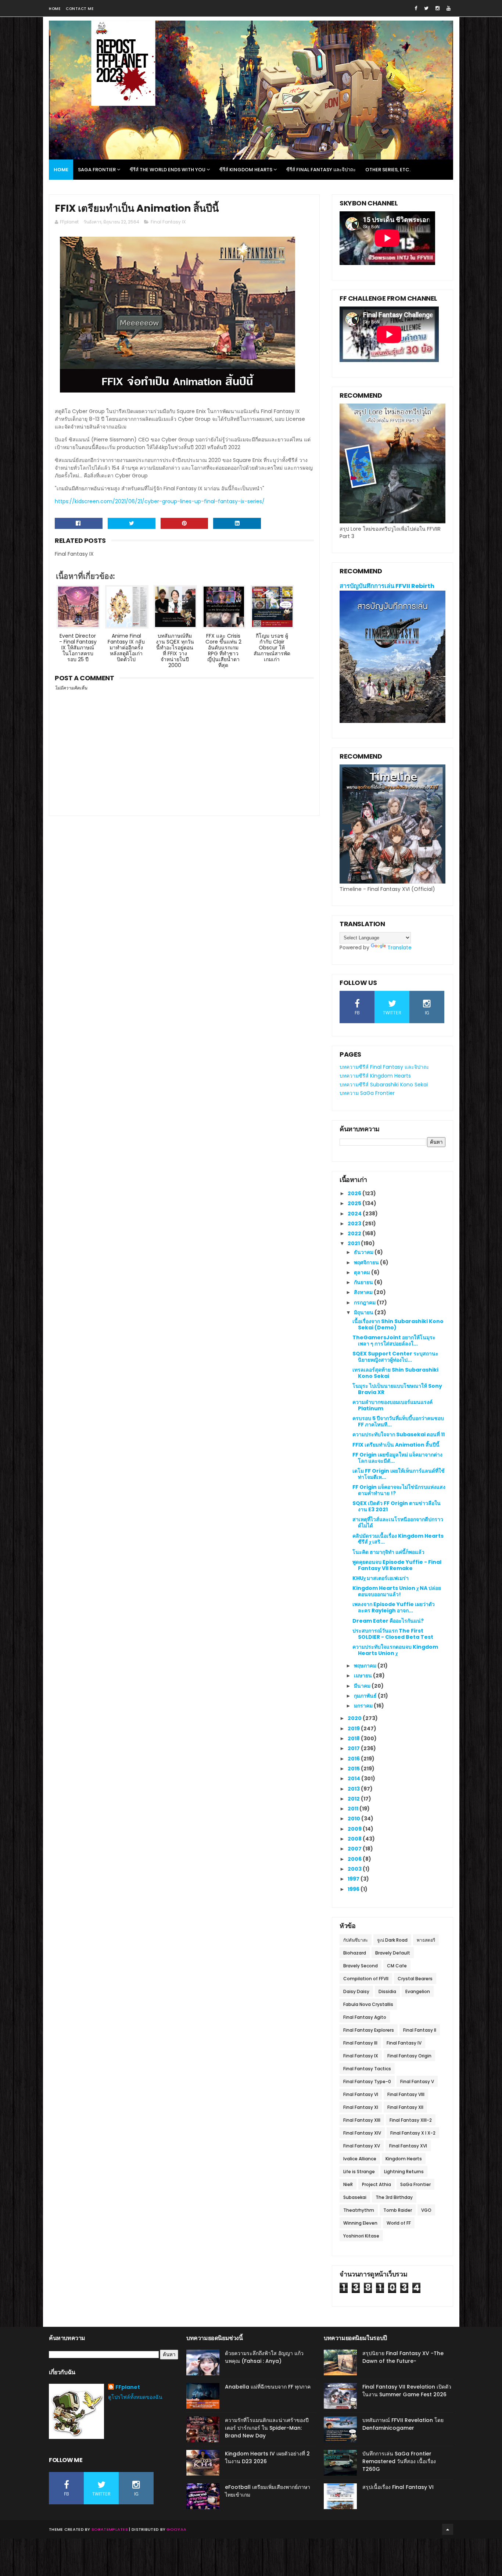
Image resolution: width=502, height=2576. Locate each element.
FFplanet (128, 2387)
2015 (354, 1769)
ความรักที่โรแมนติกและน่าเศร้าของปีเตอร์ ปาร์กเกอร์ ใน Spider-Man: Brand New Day (267, 2428)
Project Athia (376, 2184)
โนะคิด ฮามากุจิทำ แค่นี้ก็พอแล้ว (388, 1552)
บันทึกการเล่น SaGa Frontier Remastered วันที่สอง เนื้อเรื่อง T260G (399, 2461)
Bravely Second (361, 1966)
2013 (354, 1789)
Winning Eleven (360, 2223)
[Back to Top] (448, 2529)
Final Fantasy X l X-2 (413, 2133)
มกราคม (364, 1706)
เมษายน (363, 1676)
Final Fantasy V (417, 2081)
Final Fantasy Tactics (367, 2069)
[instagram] (438, 8)
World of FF (399, 2223)
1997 (354, 1879)
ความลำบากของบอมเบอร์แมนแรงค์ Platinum (392, 1405)
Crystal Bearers (415, 1979)
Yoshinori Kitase (361, 2236)
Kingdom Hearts (404, 2159)
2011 (354, 1809)
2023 (355, 1223)
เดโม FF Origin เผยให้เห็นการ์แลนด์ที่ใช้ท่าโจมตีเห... (399, 1474)
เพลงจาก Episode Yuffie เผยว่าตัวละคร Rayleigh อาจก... (394, 1607)
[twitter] (426, 8)
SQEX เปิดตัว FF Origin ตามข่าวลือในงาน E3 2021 (397, 1506)
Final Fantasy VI (361, 2094)
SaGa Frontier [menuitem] (97, 170)
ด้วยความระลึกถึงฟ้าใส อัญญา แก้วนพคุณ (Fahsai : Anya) (264, 2357)
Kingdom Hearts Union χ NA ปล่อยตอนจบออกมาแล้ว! (397, 1591)
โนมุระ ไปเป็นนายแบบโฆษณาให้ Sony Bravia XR (397, 1389)
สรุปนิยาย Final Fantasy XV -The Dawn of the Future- (403, 2357)
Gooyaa (176, 2529)
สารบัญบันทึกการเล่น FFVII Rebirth (387, 586)
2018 (354, 1738)
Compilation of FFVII (366, 1979)
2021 (354, 1243)
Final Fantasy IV (404, 2043)
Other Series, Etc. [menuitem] (388, 170)
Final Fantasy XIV (362, 2133)
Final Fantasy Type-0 (367, 2081)
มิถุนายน (364, 1312)
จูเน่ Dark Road (392, 1940)
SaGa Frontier (415, 2184)
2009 (355, 1829)
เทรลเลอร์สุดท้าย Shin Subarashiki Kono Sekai (395, 1373)
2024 (355, 1214)
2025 (355, 1203)
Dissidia (387, 1991)
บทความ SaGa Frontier (367, 1093)
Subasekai (355, 2197)
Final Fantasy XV (362, 2146)
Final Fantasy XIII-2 (411, 2120)
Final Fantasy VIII (406, 2094)
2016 (354, 1759)
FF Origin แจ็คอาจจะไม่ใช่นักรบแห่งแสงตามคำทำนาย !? (399, 1490)
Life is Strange (359, 2172)
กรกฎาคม (365, 1303)
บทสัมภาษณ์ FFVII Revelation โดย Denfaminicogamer (403, 2424)
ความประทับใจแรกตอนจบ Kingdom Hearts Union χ (395, 1650)
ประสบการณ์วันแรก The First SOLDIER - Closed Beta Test (393, 1634)
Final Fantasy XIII (362, 2120)
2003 (355, 1869)
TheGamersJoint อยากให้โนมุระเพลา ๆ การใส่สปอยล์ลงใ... (394, 1341)
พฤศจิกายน (367, 1262)
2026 (355, 1193)
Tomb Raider (398, 2210)
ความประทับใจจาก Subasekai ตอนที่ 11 (399, 1434)
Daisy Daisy (356, 1991)
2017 (354, 1748)
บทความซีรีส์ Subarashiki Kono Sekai (384, 1085)
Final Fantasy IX (168, 222)
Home (55, 9)
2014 (354, 1778)
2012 (354, 1799)
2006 (355, 1859)
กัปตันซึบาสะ (356, 1940)
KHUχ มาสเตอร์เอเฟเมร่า (381, 1578)
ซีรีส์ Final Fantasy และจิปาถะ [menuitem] (321, 170)
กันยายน (364, 1282)
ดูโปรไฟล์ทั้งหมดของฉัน (135, 2397)
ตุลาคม (363, 1272)
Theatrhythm (359, 2210)
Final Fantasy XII (405, 2107)
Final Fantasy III (360, 2043)
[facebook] (416, 8)
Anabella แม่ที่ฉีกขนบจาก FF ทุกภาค (268, 2387)
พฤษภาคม (366, 1666)
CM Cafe (397, 1966)
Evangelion (418, 1991)
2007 (355, 1849)
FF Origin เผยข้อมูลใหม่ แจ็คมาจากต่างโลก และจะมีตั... (397, 1458)
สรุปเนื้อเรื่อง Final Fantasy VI (398, 2487)
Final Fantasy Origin (409, 2056)
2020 (355, 1718)
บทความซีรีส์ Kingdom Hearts (375, 1076)
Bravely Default (393, 1953)
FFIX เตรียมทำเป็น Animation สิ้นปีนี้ (396, 1445)
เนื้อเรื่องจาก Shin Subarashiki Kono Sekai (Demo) (398, 1324)
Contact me (80, 9)
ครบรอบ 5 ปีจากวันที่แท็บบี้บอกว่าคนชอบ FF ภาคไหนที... (398, 1421)
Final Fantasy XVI (408, 2146)
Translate (399, 947)
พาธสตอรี (426, 1940)
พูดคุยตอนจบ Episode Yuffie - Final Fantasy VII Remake (397, 1565)
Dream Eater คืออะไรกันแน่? (388, 1621)
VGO (426, 2210)
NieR (348, 2184)
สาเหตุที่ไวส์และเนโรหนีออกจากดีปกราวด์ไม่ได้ (398, 1522)
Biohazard (355, 1953)
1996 (354, 1889)
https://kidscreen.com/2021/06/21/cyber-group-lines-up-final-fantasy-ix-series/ (160, 501)
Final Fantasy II (420, 2030)
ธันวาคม (364, 1252)
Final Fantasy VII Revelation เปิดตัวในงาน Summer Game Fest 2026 (407, 2391)
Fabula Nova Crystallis (368, 2004)
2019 (354, 1728)
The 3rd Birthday (394, 2197)
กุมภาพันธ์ (366, 1696)
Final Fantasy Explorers (369, 2030)
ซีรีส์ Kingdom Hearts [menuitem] (246, 170)
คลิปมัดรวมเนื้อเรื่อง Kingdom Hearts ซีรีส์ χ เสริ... (398, 1539)
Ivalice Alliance (360, 2159)
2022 (355, 1233)
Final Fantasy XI (361, 2107)
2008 (355, 1839)
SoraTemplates (110, 2529)
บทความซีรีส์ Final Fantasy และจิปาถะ (384, 1067)
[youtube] (449, 8)
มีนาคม (363, 1686)
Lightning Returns (404, 2172)
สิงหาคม (364, 1292)
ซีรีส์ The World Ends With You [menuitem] (168, 170)
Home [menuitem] (61, 170)
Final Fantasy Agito (365, 2017)
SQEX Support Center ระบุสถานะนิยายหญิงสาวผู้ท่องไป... (395, 1357)
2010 (354, 1819)
